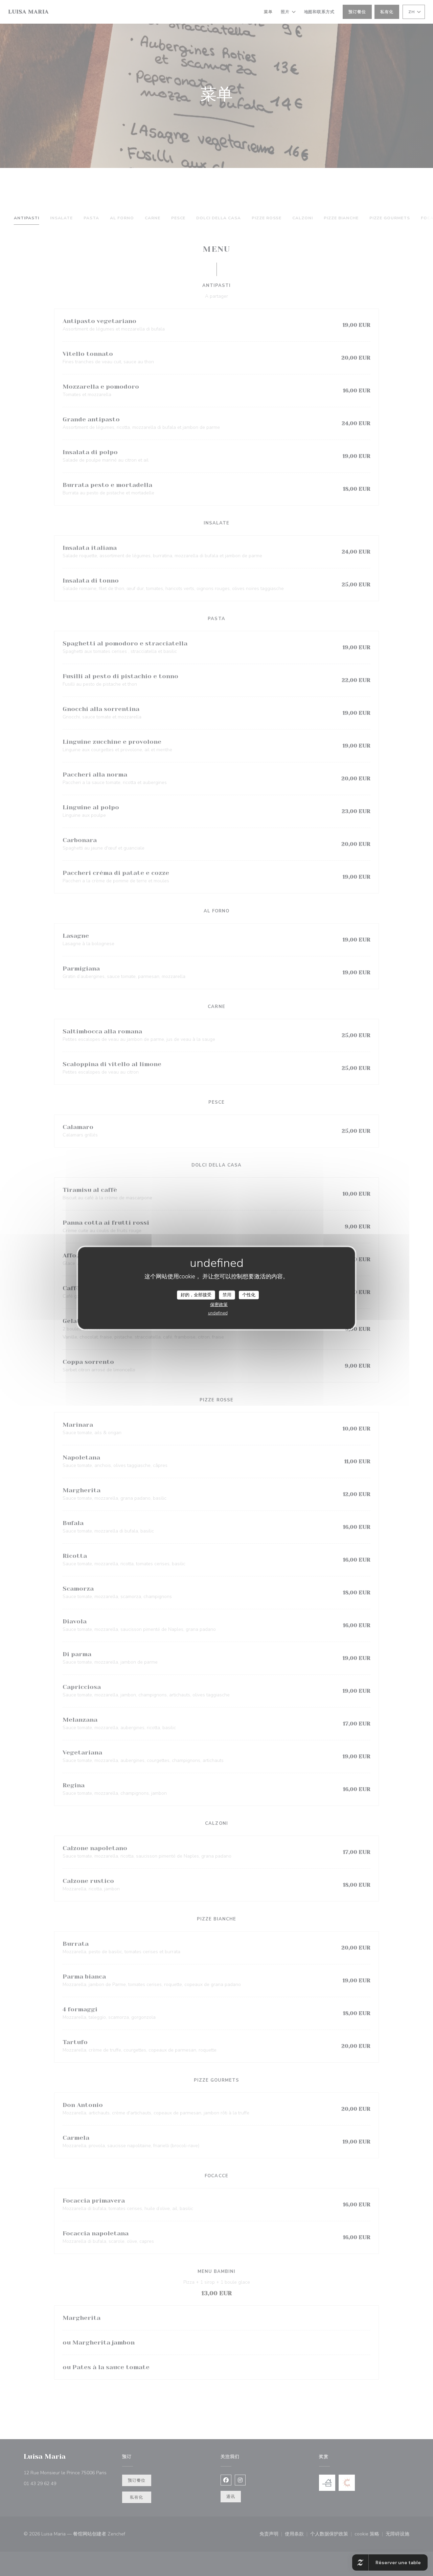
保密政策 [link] (219, 1305)
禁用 (227, 1295)
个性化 (249, 1295)
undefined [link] (218, 1313)
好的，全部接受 (196, 1295)
